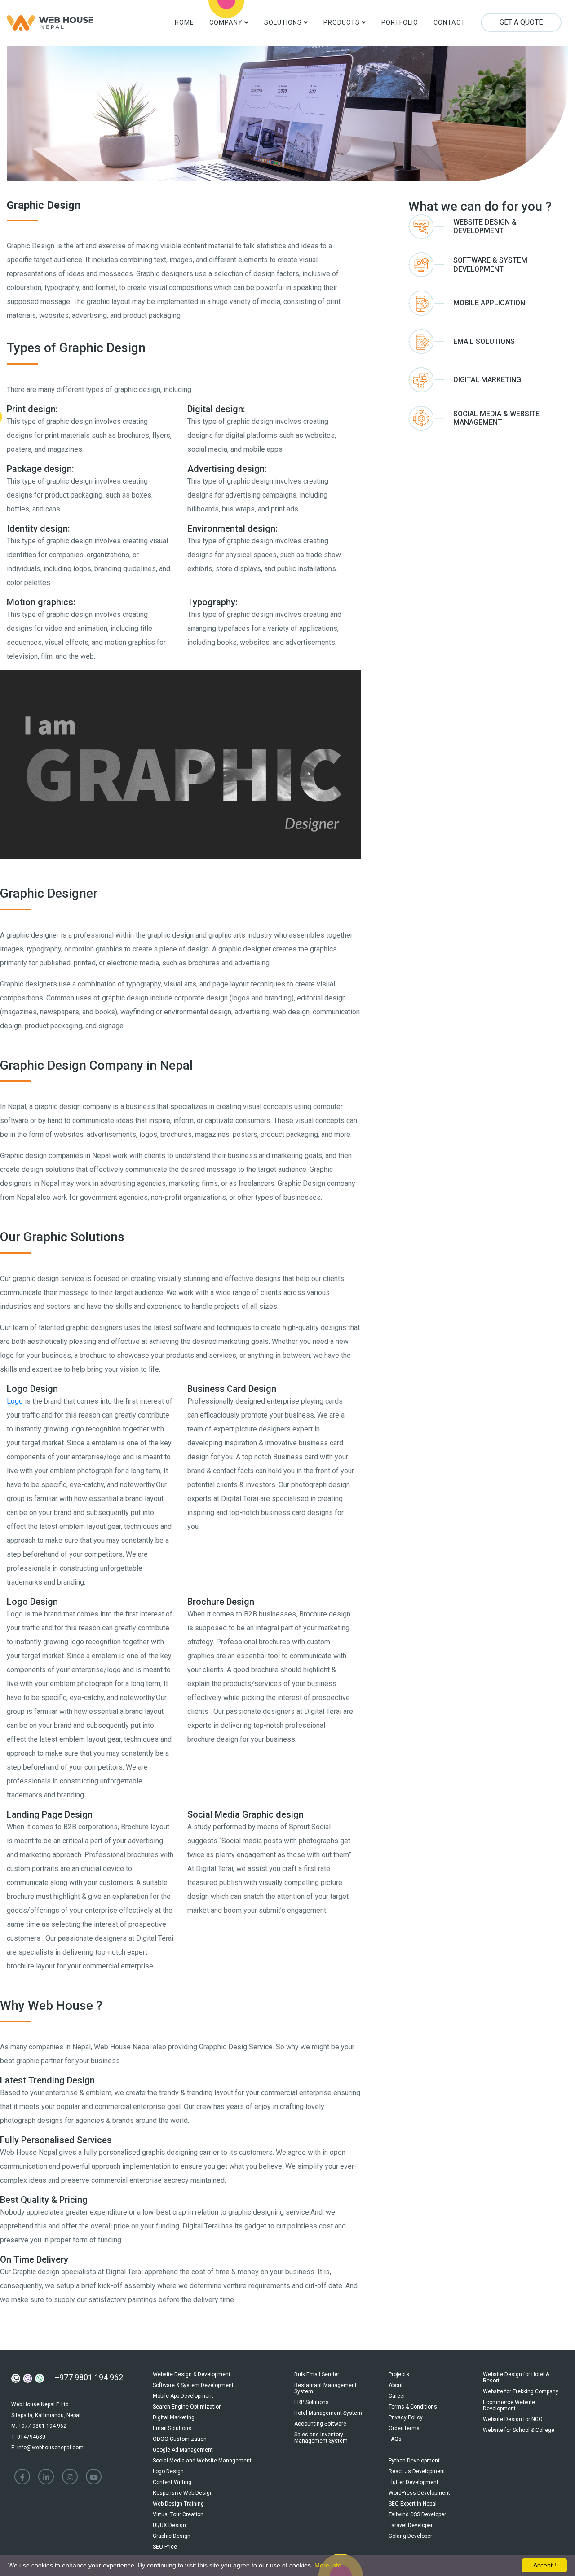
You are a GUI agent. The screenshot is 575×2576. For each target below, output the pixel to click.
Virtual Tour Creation (178, 2514)
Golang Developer (410, 2536)
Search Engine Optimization (187, 2407)
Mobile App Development (183, 2396)
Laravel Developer (411, 2525)
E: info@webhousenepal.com (47, 2448)
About (396, 2385)
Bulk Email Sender (317, 2374)
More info (328, 2565)
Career (397, 2396)
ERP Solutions (312, 2402)
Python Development (414, 2461)
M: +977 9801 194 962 (39, 2426)
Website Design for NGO (513, 2419)
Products (343, 22)
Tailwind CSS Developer (417, 2514)
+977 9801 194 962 (89, 2377)
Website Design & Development (192, 2374)
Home (184, 22)
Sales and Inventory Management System (321, 2438)
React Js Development (417, 2471)
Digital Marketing (174, 2417)
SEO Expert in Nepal (413, 2504)
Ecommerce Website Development (509, 2405)
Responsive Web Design (183, 2493)
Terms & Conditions (413, 2407)
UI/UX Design (169, 2525)
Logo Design (168, 2471)
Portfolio (400, 22)
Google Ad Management (183, 2450)
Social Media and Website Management (202, 2461)
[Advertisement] (488, 507)
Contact (449, 22)
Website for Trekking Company (521, 2391)
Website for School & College (519, 2430)
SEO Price (165, 2547)
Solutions (284, 22)
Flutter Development (414, 2482)
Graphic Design (172, 2536)
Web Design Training (178, 2504)
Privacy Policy (406, 2417)
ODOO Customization (180, 2439)
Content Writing (172, 2482)
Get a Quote (521, 22)
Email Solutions (172, 2428)
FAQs (395, 2439)
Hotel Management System (328, 2413)
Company (227, 22)
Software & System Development (193, 2385)
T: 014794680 (28, 2437)
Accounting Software (320, 2424)
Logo (15, 1401)
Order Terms (404, 2428)
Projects (399, 2374)
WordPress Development (419, 2493)
